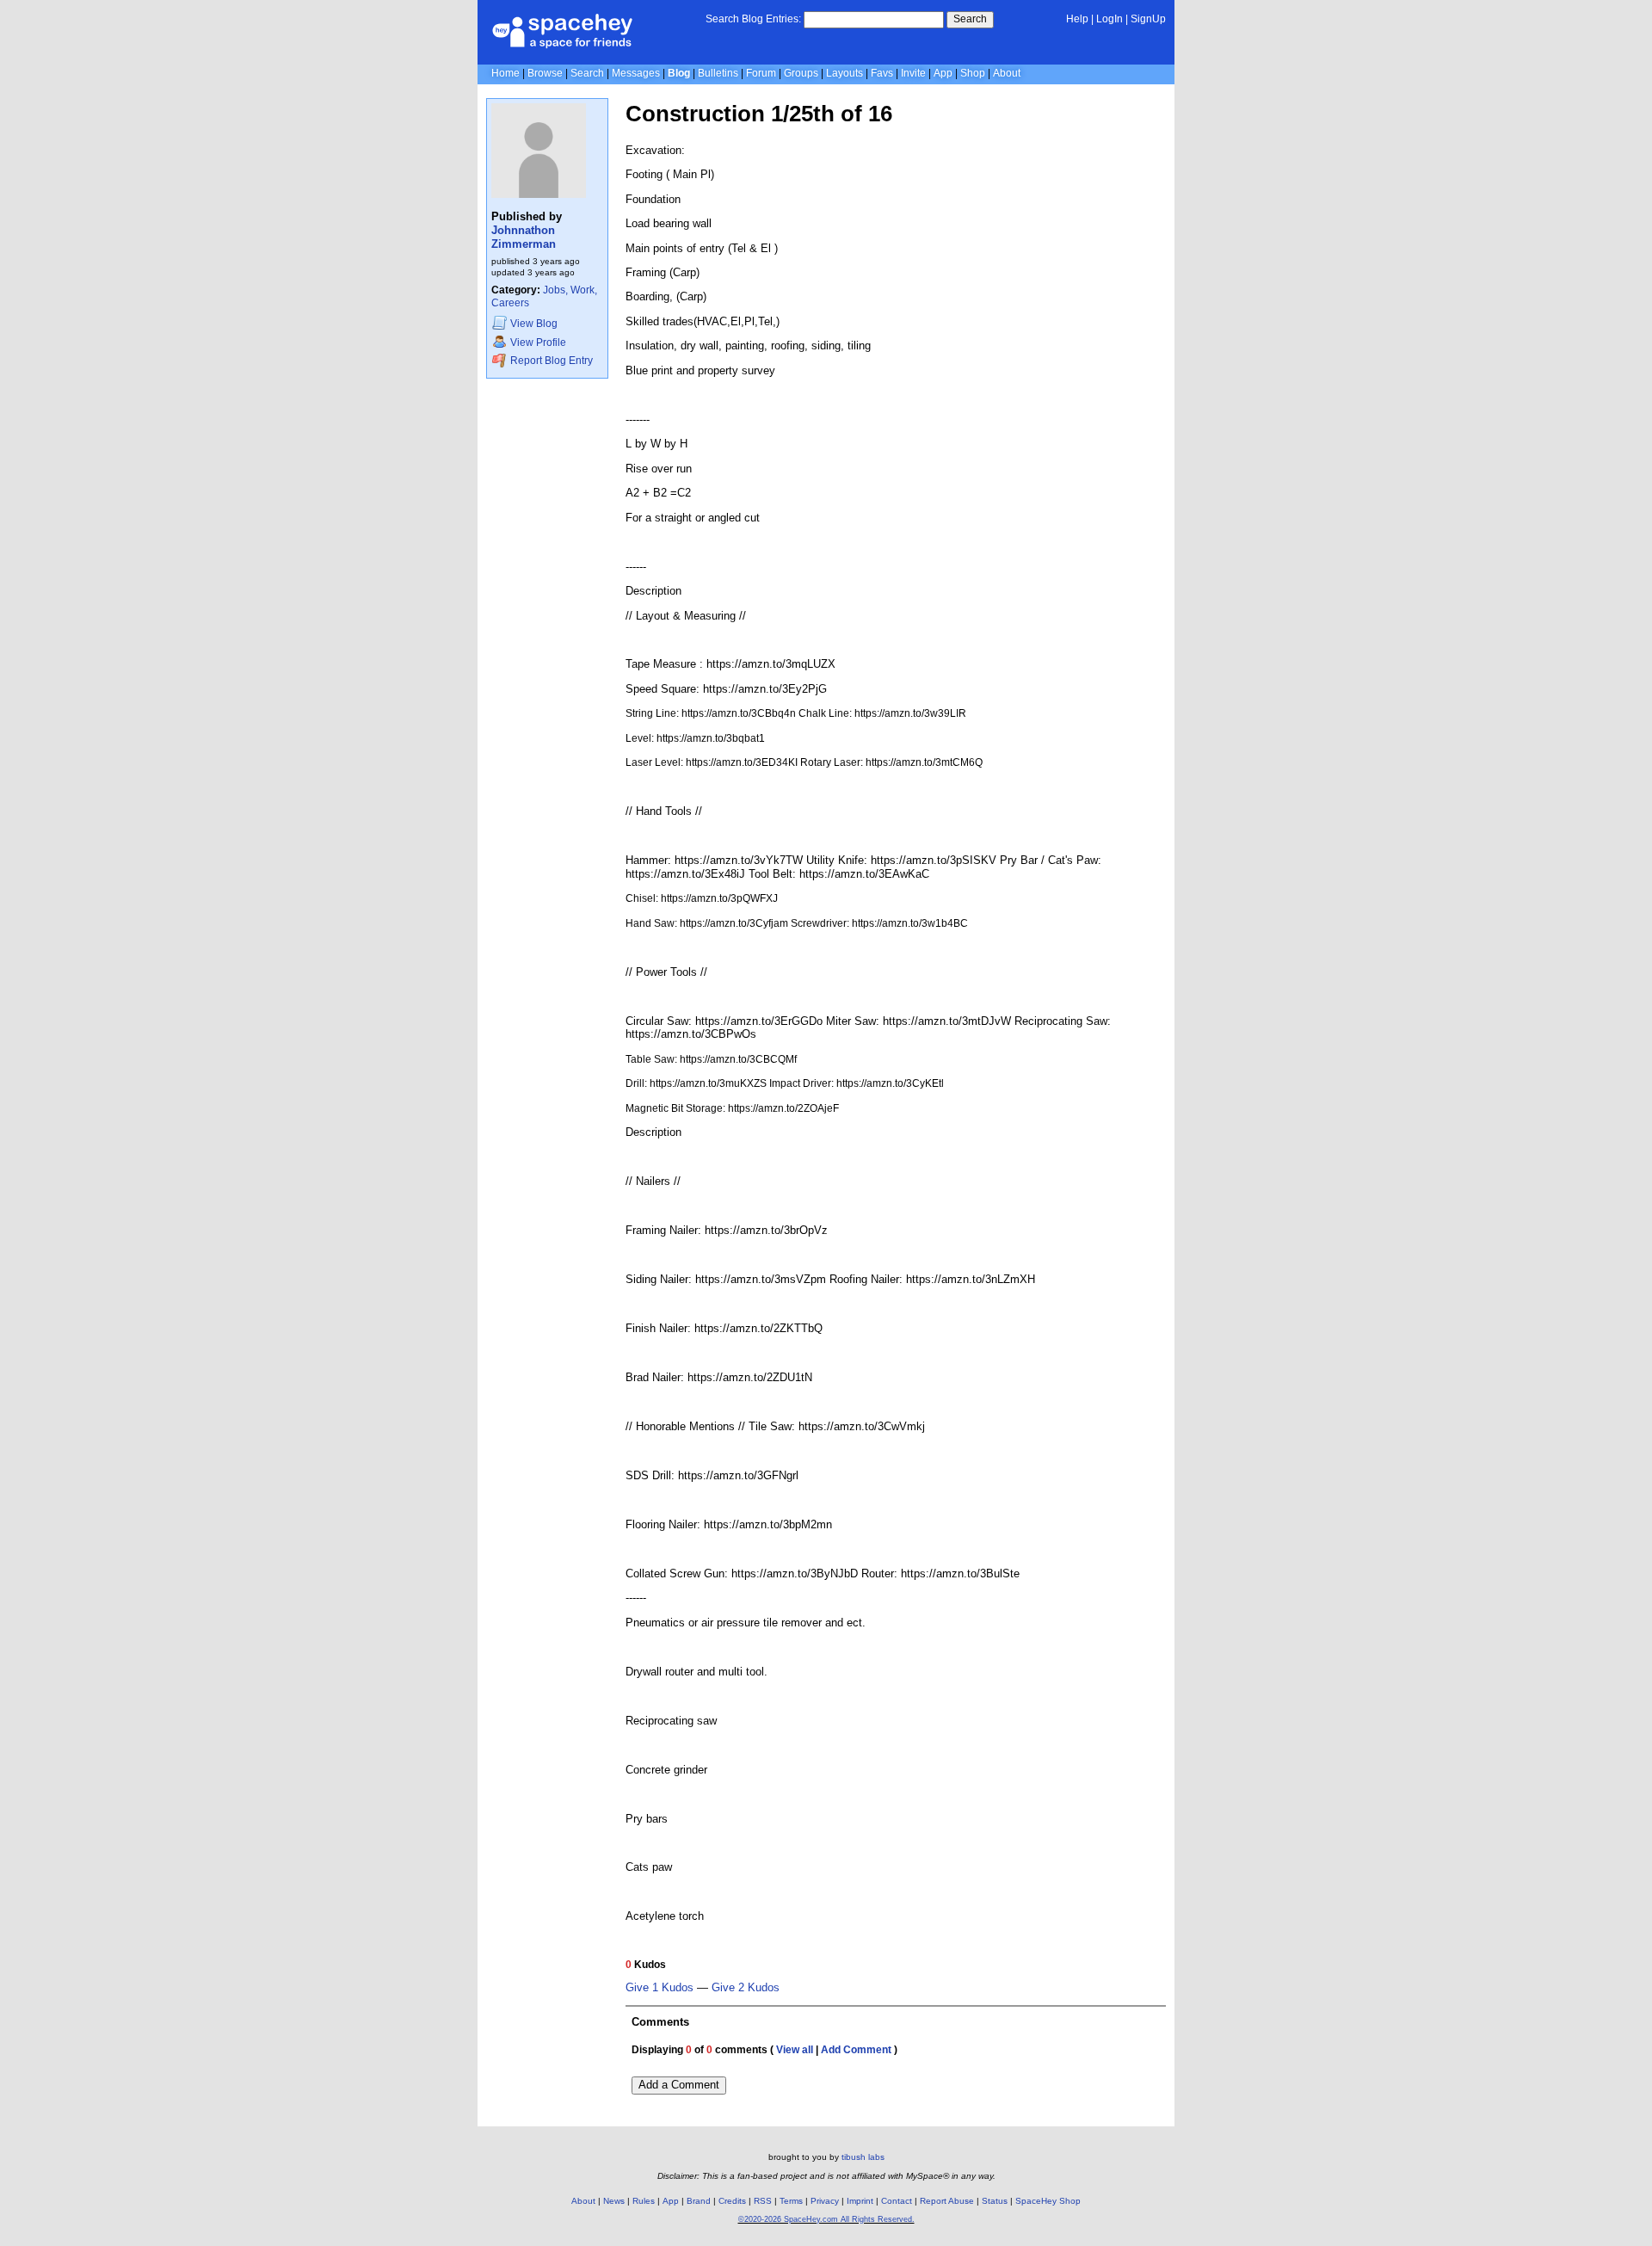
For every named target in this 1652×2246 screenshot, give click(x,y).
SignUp (1148, 19)
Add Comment (856, 2050)
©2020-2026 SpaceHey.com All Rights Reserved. (826, 2219)
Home (505, 73)
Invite (913, 73)
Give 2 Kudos (746, 1988)
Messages (636, 73)
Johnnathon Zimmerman (524, 237)
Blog (679, 73)
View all (795, 2050)
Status (995, 2201)
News (614, 2201)
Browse (545, 73)
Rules (644, 2201)
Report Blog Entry (550, 361)
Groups (801, 73)
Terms (791, 2201)
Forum (761, 73)
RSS (763, 2201)
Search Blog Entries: (753, 19)
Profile (538, 342)
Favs (882, 73)
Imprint (860, 2201)
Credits (732, 2201)
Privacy (825, 2201)
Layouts (844, 73)
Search (970, 19)
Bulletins (718, 73)
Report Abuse (947, 2201)
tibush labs (863, 2157)
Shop (973, 73)
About (1007, 73)
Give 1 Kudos (660, 1988)
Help (1077, 19)
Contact (897, 2201)
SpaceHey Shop (1048, 2201)
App (943, 73)
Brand (699, 2201)
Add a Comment (679, 2085)
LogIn (1110, 19)
